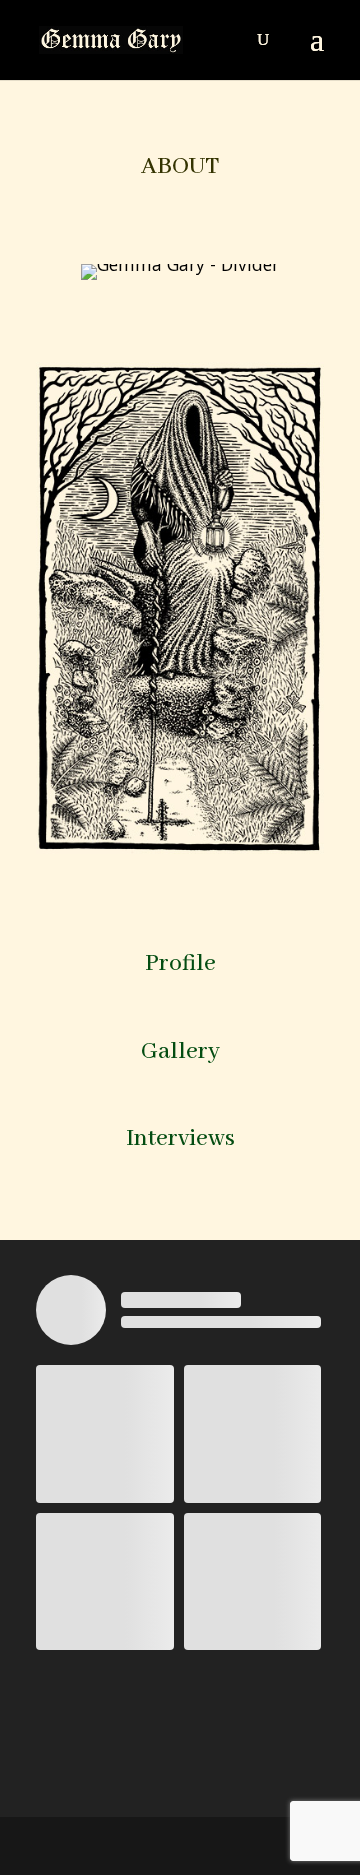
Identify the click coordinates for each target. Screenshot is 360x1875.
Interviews (180, 1138)
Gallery (180, 1051)
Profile (180, 963)
